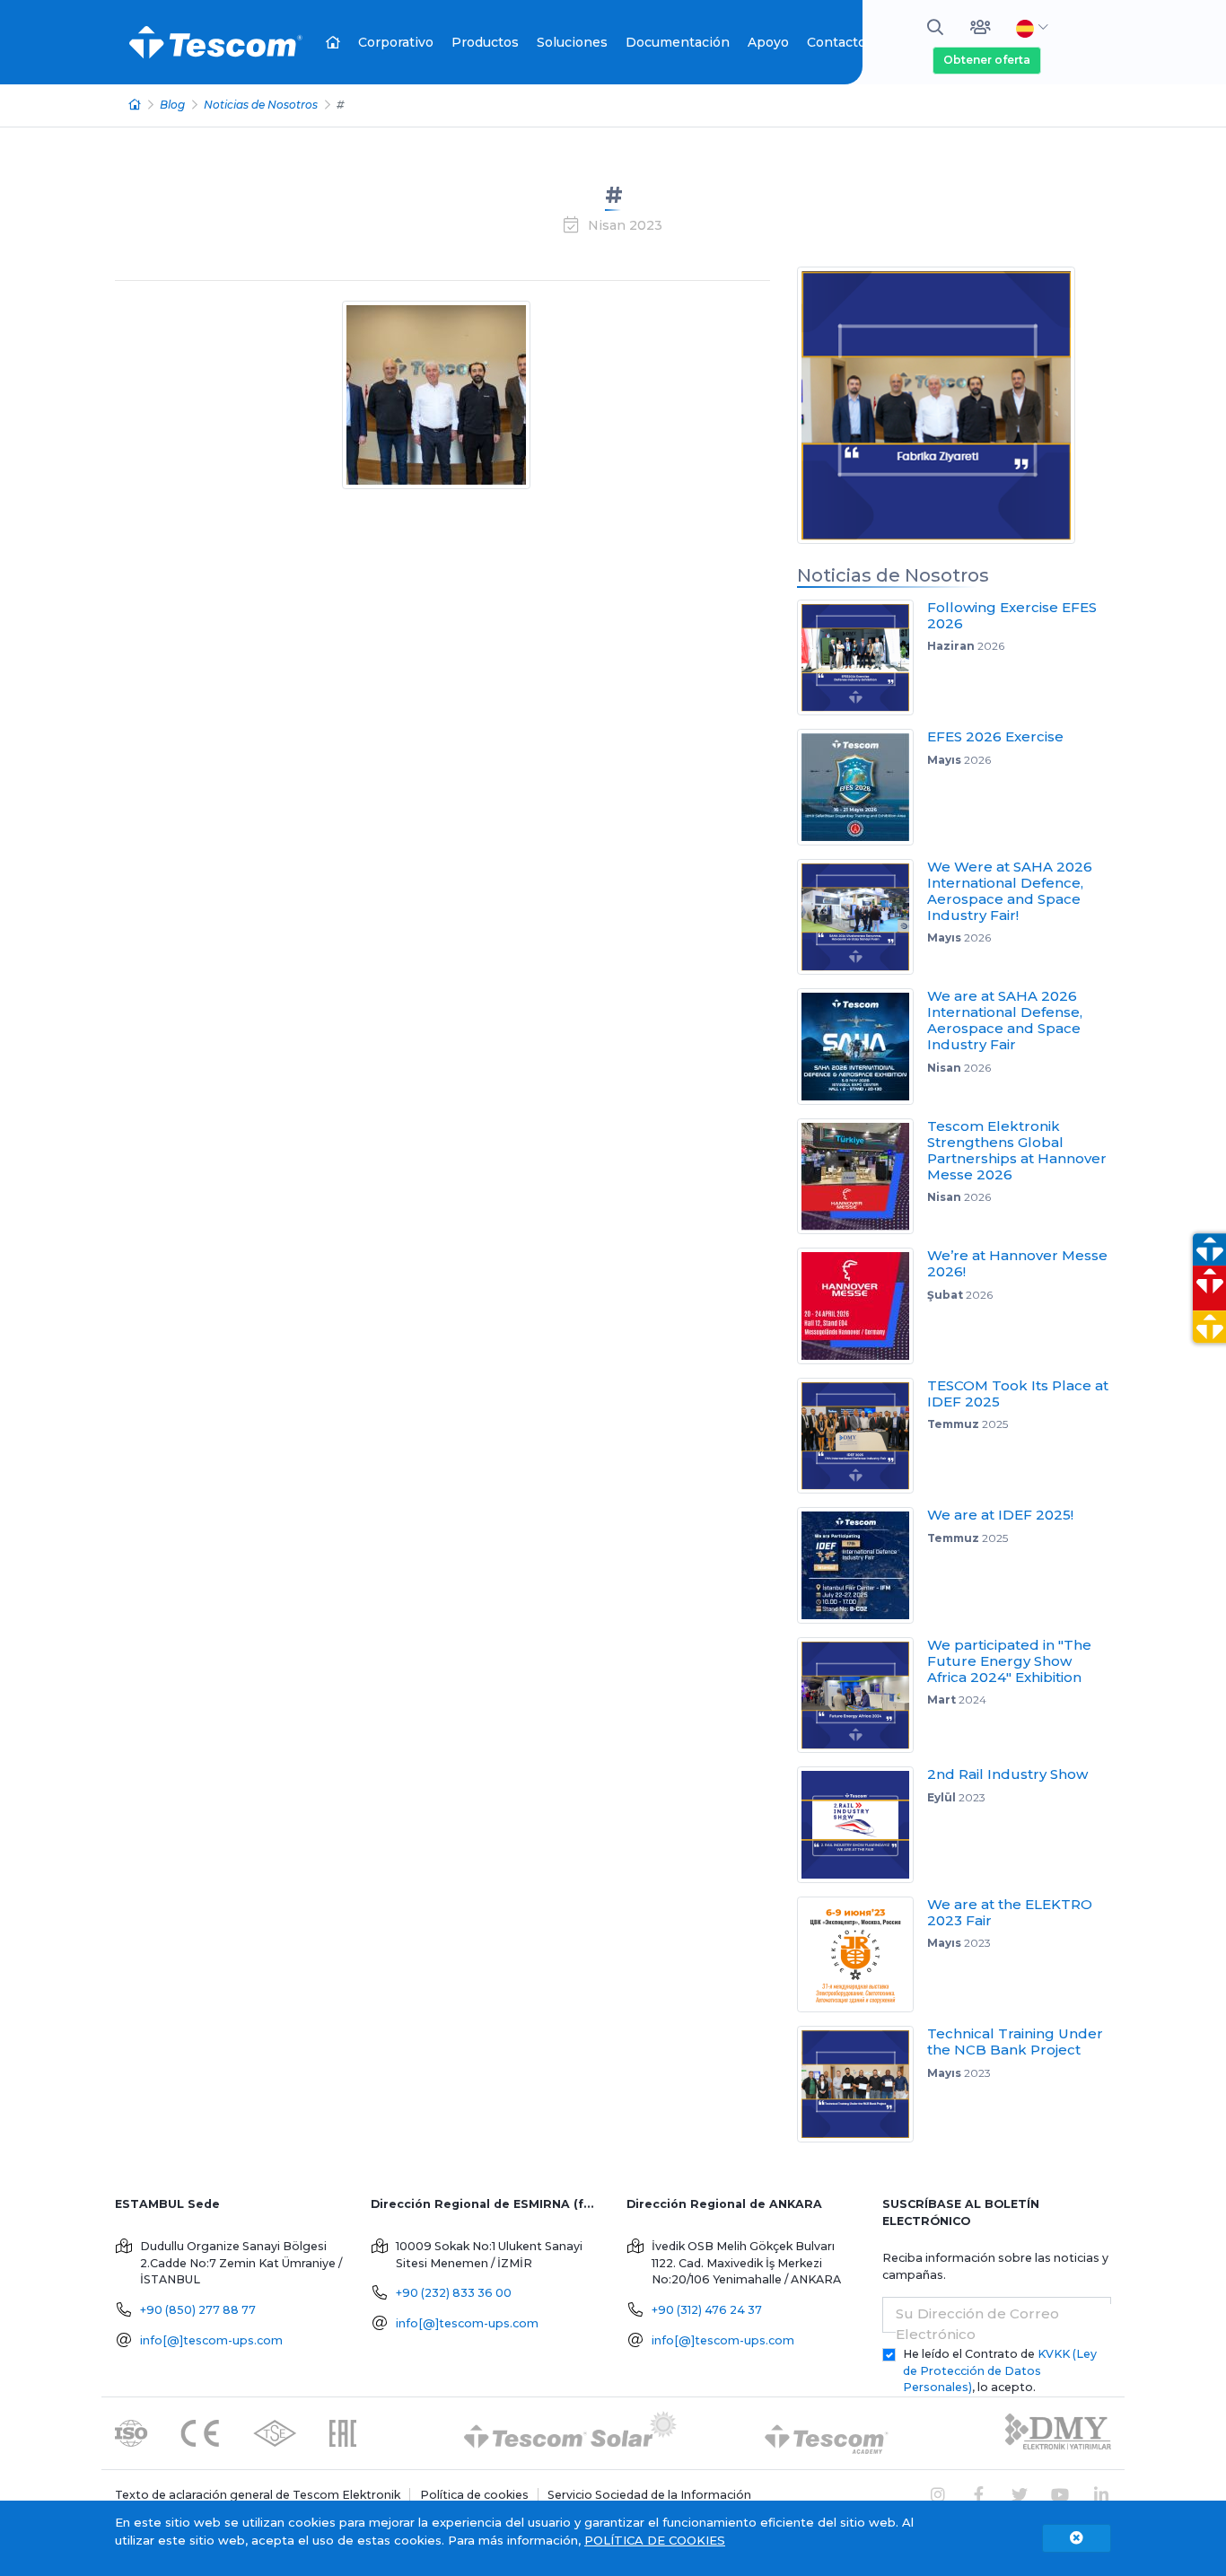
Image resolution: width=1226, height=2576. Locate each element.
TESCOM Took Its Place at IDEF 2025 (1018, 1393)
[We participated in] (862, 1695)
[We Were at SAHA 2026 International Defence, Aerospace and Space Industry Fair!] (862, 917)
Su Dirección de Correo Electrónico (977, 2324)
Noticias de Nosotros (261, 105)
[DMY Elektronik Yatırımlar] (1058, 2433)
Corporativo (396, 42)
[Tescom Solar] (570, 2433)
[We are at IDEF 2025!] (862, 1565)
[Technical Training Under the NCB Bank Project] (862, 2084)
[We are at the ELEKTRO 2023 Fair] (862, 1955)
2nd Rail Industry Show (1007, 1774)
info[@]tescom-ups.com (211, 2340)
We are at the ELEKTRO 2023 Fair (1010, 1912)
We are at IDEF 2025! (1000, 1515)
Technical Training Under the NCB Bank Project (1015, 2042)
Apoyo (768, 42)
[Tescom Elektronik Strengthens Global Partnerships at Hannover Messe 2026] (862, 1177)
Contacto (836, 42)
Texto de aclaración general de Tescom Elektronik (258, 2495)
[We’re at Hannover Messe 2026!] (862, 1306)
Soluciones (572, 42)
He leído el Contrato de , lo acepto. (1000, 2371)
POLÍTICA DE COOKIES (655, 2540)
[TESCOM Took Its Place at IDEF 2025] (862, 1436)
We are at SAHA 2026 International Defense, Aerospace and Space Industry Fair (1005, 1020)
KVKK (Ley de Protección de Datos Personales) (1000, 2371)
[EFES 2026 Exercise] (862, 787)
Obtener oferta (987, 60)
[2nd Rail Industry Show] (862, 1825)
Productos (485, 42)
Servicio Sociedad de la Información (649, 2495)
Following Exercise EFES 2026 (1012, 615)
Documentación (678, 42)
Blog (172, 105)
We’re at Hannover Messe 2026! (1017, 1263)
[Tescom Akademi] (827, 2433)
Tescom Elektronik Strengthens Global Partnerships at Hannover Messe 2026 (1017, 1150)
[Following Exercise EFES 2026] (862, 658)
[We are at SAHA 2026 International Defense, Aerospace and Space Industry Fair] (862, 1047)
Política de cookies (474, 2495)
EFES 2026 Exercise (995, 736)
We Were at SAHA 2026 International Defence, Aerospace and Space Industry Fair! (1010, 891)
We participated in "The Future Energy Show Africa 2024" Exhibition (1009, 1661)
